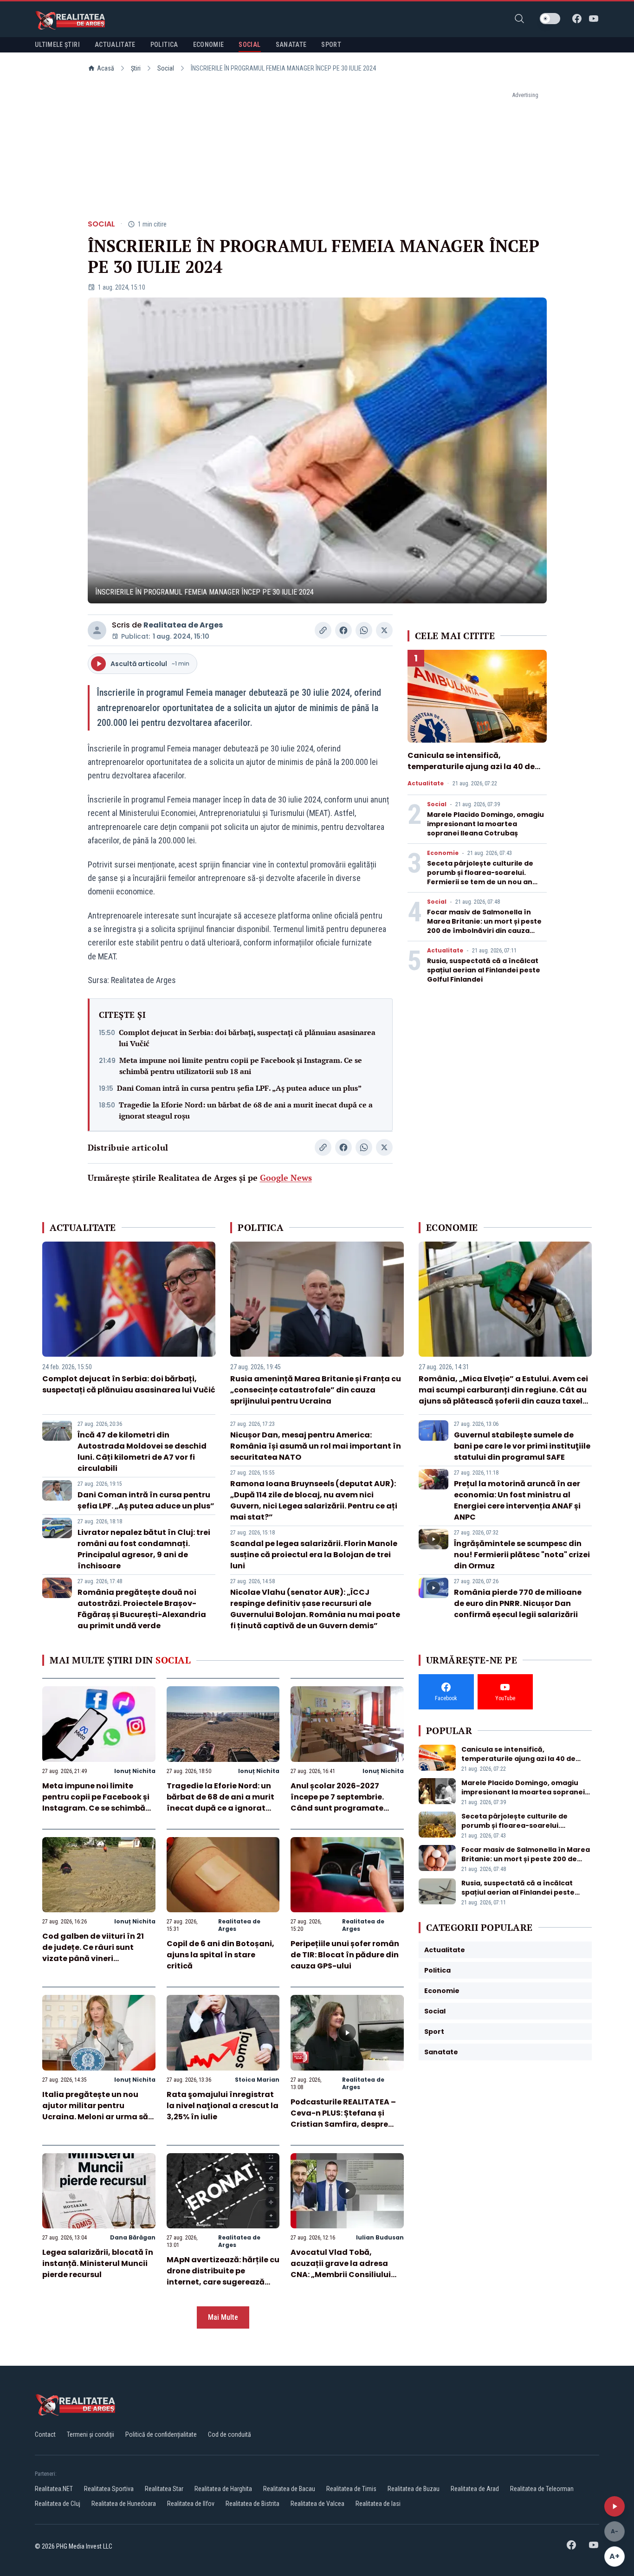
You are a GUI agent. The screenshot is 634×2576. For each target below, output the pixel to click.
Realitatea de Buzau (414, 2489)
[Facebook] (577, 19)
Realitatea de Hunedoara (124, 2504)
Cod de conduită (230, 2434)
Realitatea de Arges (183, 625)
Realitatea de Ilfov (191, 2504)
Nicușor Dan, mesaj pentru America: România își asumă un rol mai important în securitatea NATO (316, 1446)
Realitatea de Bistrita (252, 2504)
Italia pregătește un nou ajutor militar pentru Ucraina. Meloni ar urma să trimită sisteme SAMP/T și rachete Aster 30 (95, 2117)
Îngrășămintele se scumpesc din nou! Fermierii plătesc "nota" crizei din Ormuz (522, 1555)
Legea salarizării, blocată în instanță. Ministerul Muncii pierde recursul (98, 2263)
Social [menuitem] (249, 45)
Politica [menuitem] (164, 45)
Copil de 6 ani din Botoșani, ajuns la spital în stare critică (220, 1955)
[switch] (550, 19)
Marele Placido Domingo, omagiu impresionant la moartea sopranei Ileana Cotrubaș (485, 824)
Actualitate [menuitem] (115, 45)
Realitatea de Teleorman (542, 2489)
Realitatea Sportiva (109, 2489)
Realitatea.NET (54, 2489)
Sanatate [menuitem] (291, 45)
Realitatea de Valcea (317, 2504)
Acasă (106, 68)
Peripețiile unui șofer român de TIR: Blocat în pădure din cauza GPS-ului (345, 1955)
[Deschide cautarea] (519, 19)
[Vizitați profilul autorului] (97, 630)
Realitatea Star (164, 2489)
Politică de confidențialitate (161, 2434)
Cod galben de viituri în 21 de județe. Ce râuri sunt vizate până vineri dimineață (93, 1953)
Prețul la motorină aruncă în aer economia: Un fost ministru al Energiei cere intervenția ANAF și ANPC (517, 1500)
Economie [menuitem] (209, 45)
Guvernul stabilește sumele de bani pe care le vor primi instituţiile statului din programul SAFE (522, 1446)
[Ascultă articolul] (615, 2506)
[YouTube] (594, 19)
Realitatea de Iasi (378, 2504)
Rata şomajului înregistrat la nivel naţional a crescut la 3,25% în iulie (223, 2106)
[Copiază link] (323, 630)
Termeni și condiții (91, 2434)
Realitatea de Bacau (289, 2489)
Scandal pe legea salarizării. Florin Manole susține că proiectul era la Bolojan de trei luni (314, 1555)
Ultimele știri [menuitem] (57, 45)
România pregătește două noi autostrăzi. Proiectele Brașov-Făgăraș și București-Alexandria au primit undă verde (142, 1609)
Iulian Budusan (380, 2237)
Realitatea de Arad (475, 2489)
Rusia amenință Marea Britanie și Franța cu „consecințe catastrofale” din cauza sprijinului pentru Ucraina (316, 1390)
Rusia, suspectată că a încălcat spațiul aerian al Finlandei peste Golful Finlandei (484, 970)
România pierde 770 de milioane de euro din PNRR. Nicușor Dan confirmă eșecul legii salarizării (518, 1603)
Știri (136, 68)
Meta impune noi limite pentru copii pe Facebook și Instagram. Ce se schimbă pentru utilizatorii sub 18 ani (241, 1066)
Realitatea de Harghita (223, 2489)
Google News (286, 1178)
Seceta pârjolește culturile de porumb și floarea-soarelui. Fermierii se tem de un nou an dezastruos (480, 877)
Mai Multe (223, 2317)
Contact (45, 2434)
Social (166, 68)
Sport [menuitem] (331, 45)
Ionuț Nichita (135, 1771)
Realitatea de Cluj (58, 2504)
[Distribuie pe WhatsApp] (364, 630)
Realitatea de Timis (351, 2489)
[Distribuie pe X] (384, 630)
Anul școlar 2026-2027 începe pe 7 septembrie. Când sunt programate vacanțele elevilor (337, 1803)
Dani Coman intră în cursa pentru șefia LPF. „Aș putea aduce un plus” (239, 1088)
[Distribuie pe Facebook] (343, 630)
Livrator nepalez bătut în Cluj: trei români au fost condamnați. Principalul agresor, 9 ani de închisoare (144, 1549)
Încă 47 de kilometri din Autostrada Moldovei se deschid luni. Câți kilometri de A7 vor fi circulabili (142, 1452)
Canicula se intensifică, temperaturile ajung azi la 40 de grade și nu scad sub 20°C (471, 767)
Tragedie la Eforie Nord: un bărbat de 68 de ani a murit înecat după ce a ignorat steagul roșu (246, 1110)
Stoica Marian (257, 2080)
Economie (443, 853)
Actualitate (426, 783)
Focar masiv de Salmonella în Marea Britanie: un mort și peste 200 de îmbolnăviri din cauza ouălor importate (484, 926)
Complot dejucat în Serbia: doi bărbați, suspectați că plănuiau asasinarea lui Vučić (247, 1038)
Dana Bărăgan (133, 2237)
